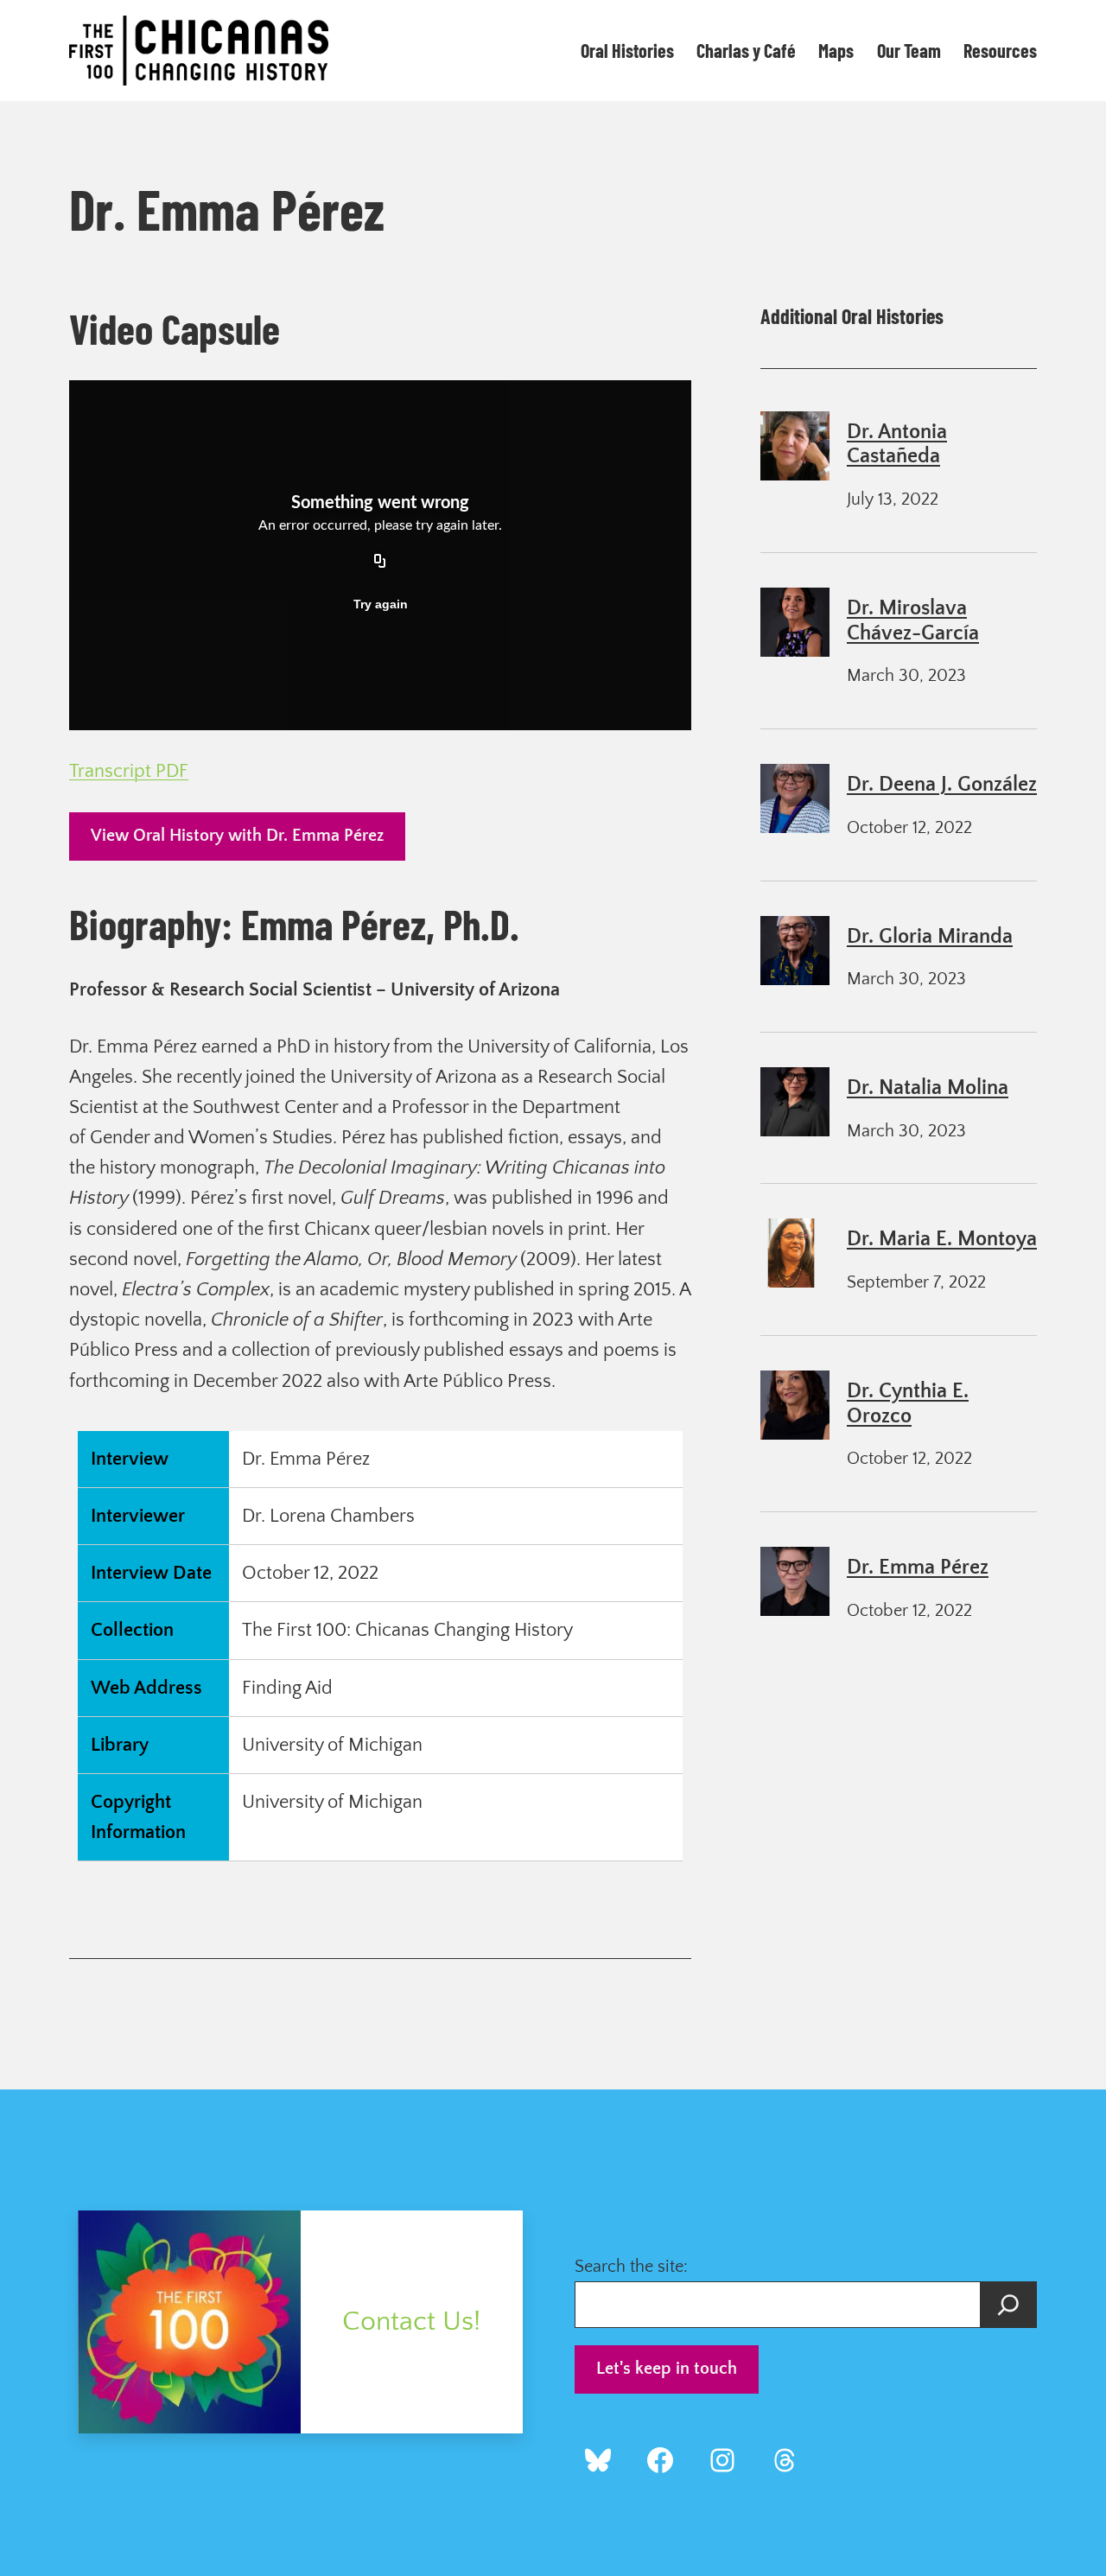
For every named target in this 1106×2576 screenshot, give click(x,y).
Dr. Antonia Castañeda (897, 445)
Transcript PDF (129, 771)
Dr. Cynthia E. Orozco (908, 1404)
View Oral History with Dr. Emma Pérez (237, 836)
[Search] (1008, 2305)
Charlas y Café (746, 50)
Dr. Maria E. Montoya (942, 1239)
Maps (836, 50)
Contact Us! (411, 2322)
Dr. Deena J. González (942, 785)
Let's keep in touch (667, 2369)
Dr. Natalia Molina (928, 1088)
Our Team (909, 50)
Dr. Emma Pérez (918, 1568)
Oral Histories (627, 50)
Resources (1000, 50)
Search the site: (631, 2267)
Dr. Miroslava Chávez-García (913, 621)
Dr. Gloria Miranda (930, 937)
